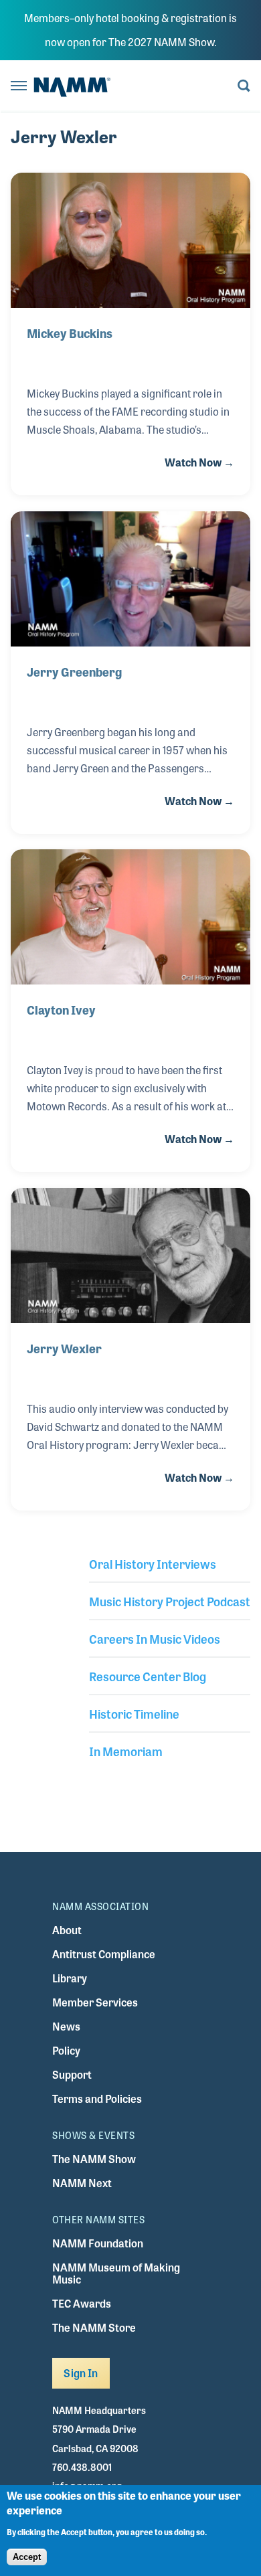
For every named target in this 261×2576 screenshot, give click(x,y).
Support (72, 2074)
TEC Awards (82, 2303)
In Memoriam (126, 1751)
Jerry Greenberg (74, 671)
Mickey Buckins (70, 333)
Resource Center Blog (148, 1676)
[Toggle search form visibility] (244, 87)
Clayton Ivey (61, 1009)
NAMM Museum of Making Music (116, 2273)
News (66, 2026)
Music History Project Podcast (170, 1601)
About (67, 1930)
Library (70, 1978)
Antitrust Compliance (104, 1954)
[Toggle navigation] (19, 87)
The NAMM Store (94, 2327)
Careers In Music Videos (155, 1638)
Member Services (95, 2002)
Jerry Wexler (64, 1348)
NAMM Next (82, 2183)
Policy (66, 2050)
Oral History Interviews (153, 1563)
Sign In (81, 2373)
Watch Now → (199, 462)
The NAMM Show (94, 2159)
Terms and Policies (97, 2098)
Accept (27, 2557)
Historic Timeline (134, 1713)
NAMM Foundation (98, 2243)
